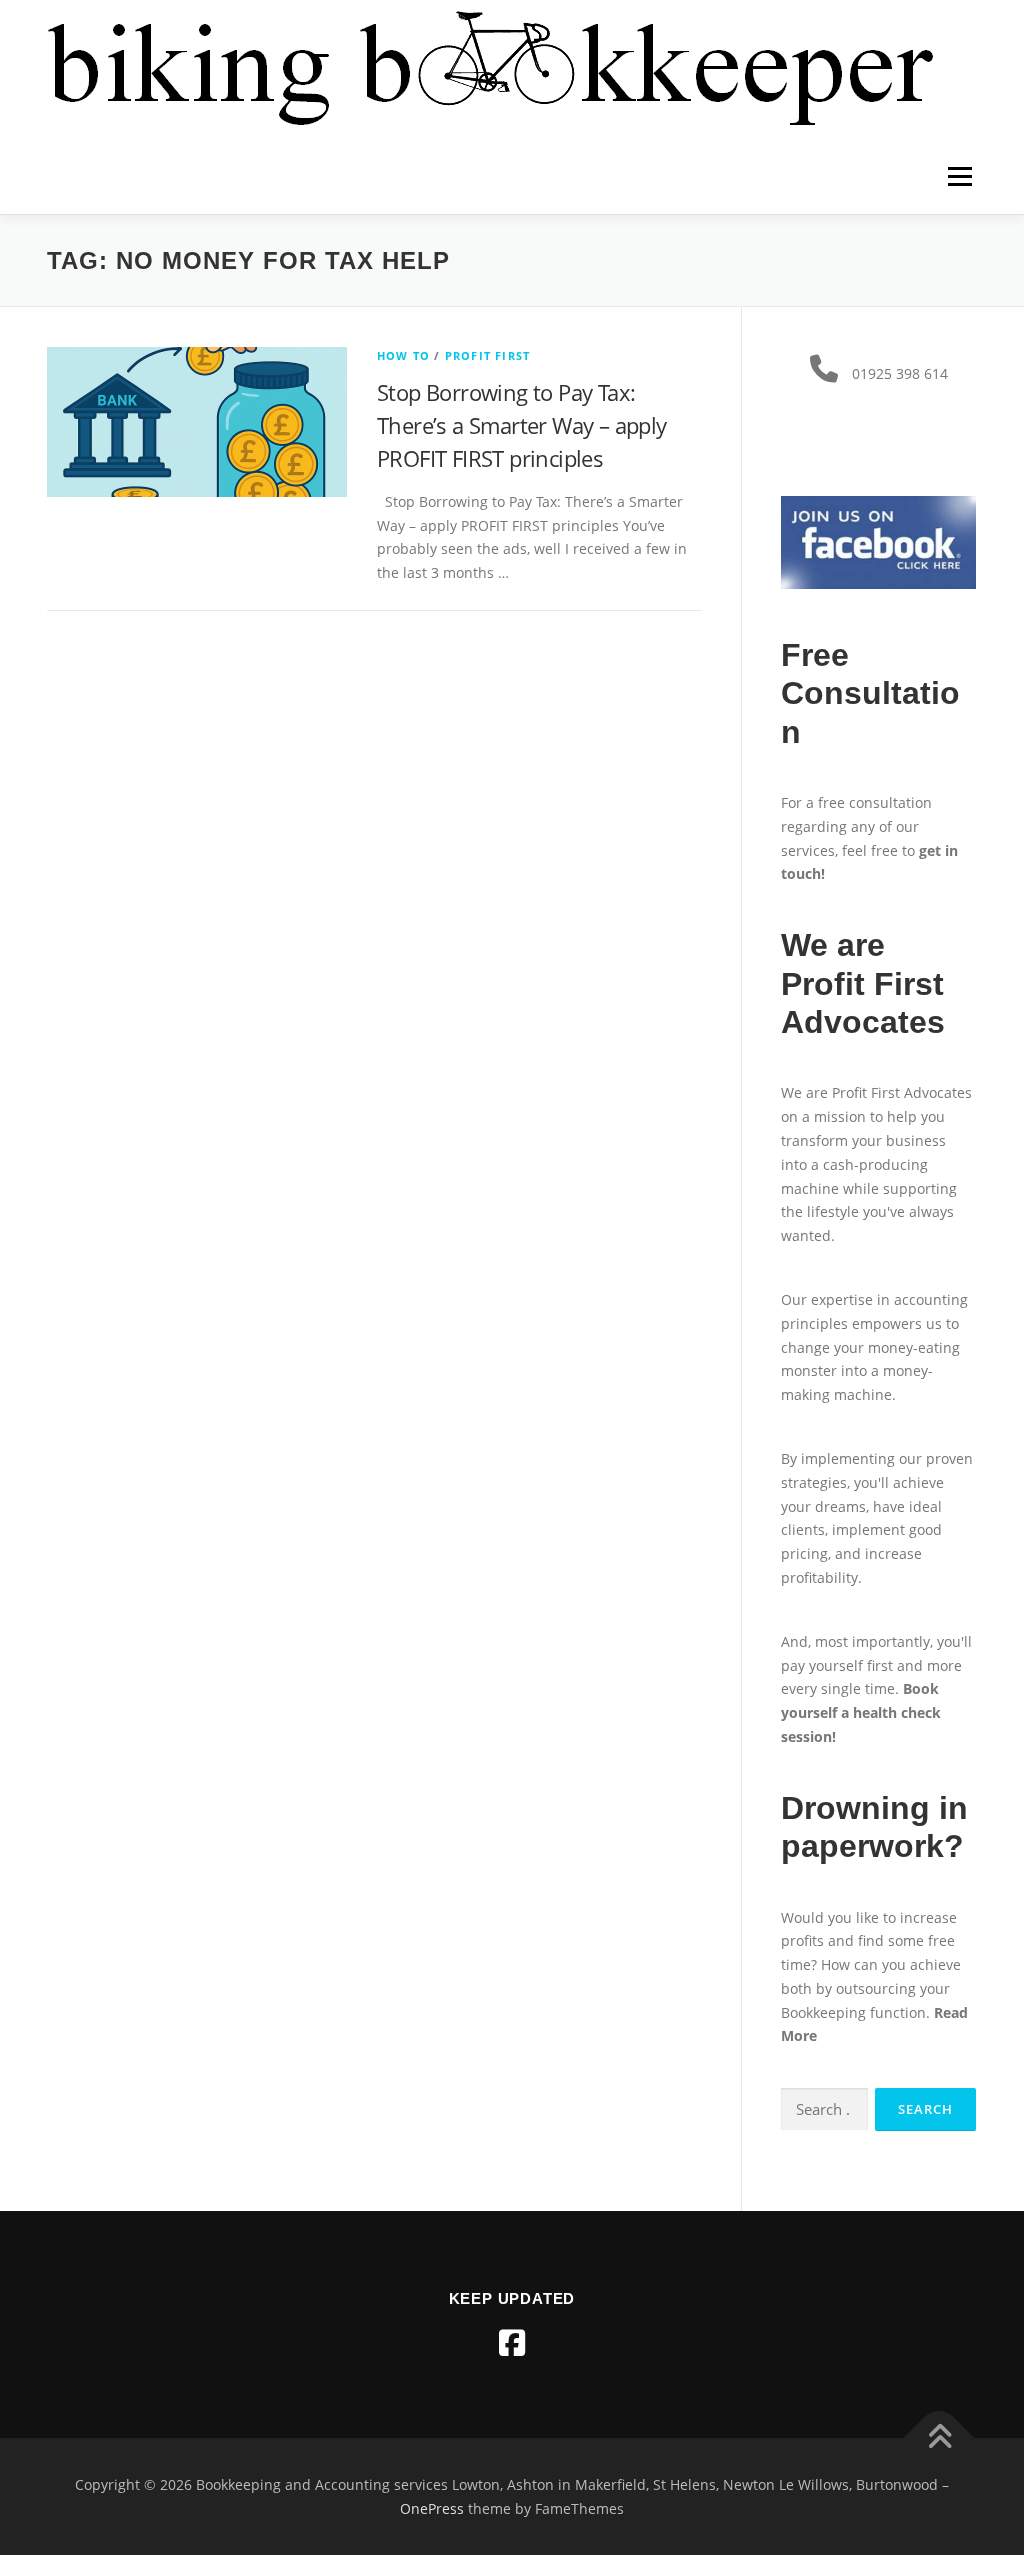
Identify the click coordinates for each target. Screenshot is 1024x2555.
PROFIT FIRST (487, 355)
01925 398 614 (900, 373)
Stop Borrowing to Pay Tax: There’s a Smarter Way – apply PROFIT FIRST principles (522, 425)
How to (403, 355)
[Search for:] (824, 2109)
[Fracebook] (512, 2343)
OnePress (432, 2508)
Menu (959, 176)
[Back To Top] (939, 2437)
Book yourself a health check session (861, 1712)
